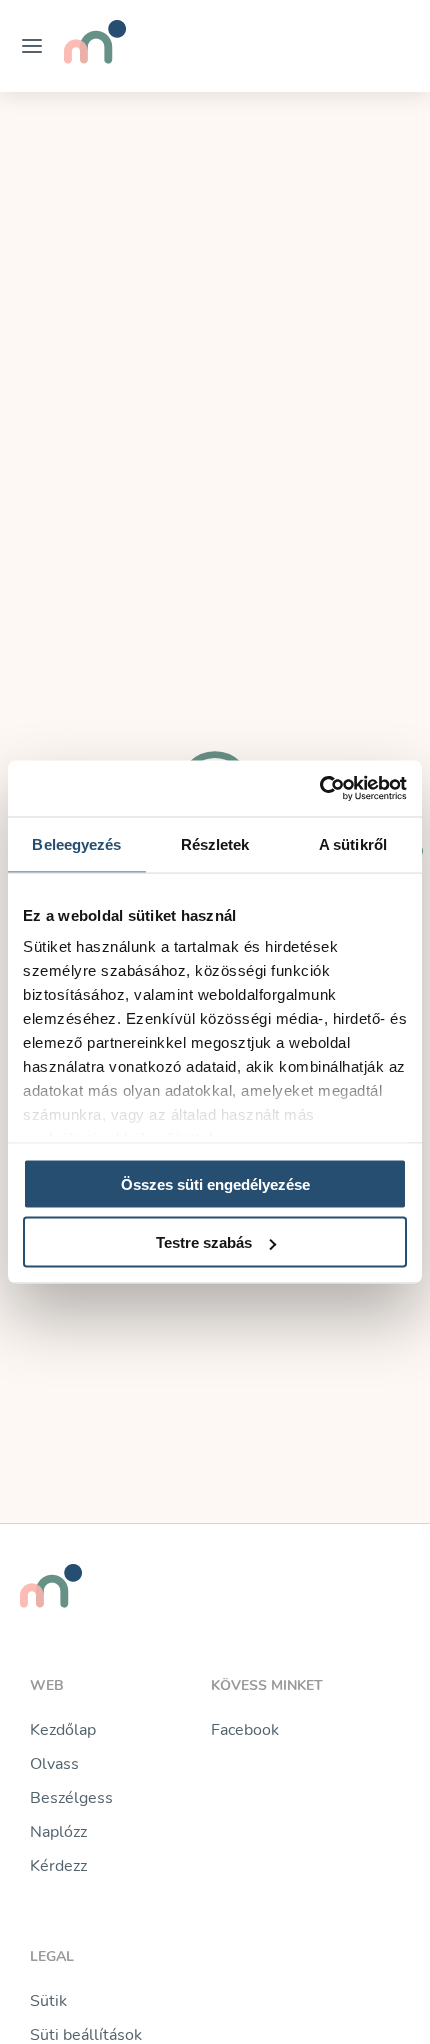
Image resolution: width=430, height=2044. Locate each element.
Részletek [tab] (215, 843)
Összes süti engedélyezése (215, 1183)
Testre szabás (204, 1242)
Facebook (245, 1730)
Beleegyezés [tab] (76, 843)
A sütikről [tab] (353, 843)
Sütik (48, 2001)
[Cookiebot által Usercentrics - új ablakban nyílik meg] (319, 789)
